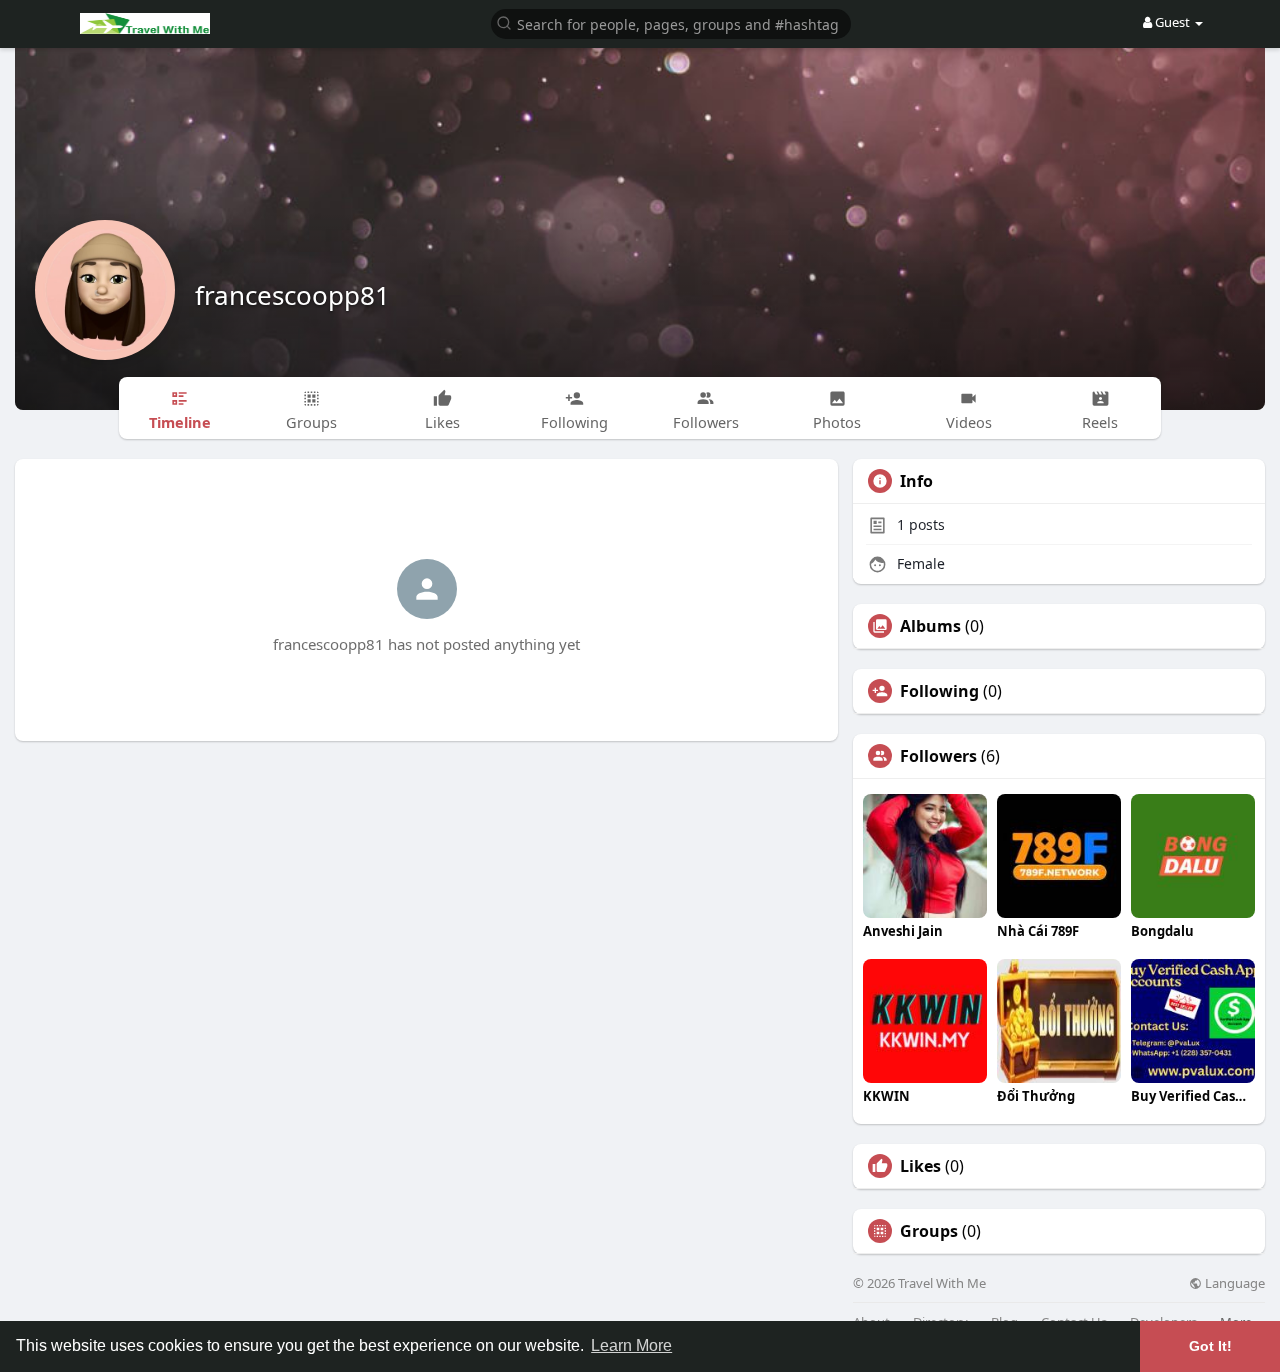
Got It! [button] (1210, 1346)
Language (1233, 1283)
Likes (920, 1166)
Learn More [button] (631, 1345)
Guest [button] (1172, 22)
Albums (930, 626)
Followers (938, 756)
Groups (929, 1231)
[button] (671, 22)
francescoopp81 (292, 295)
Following (939, 691)
